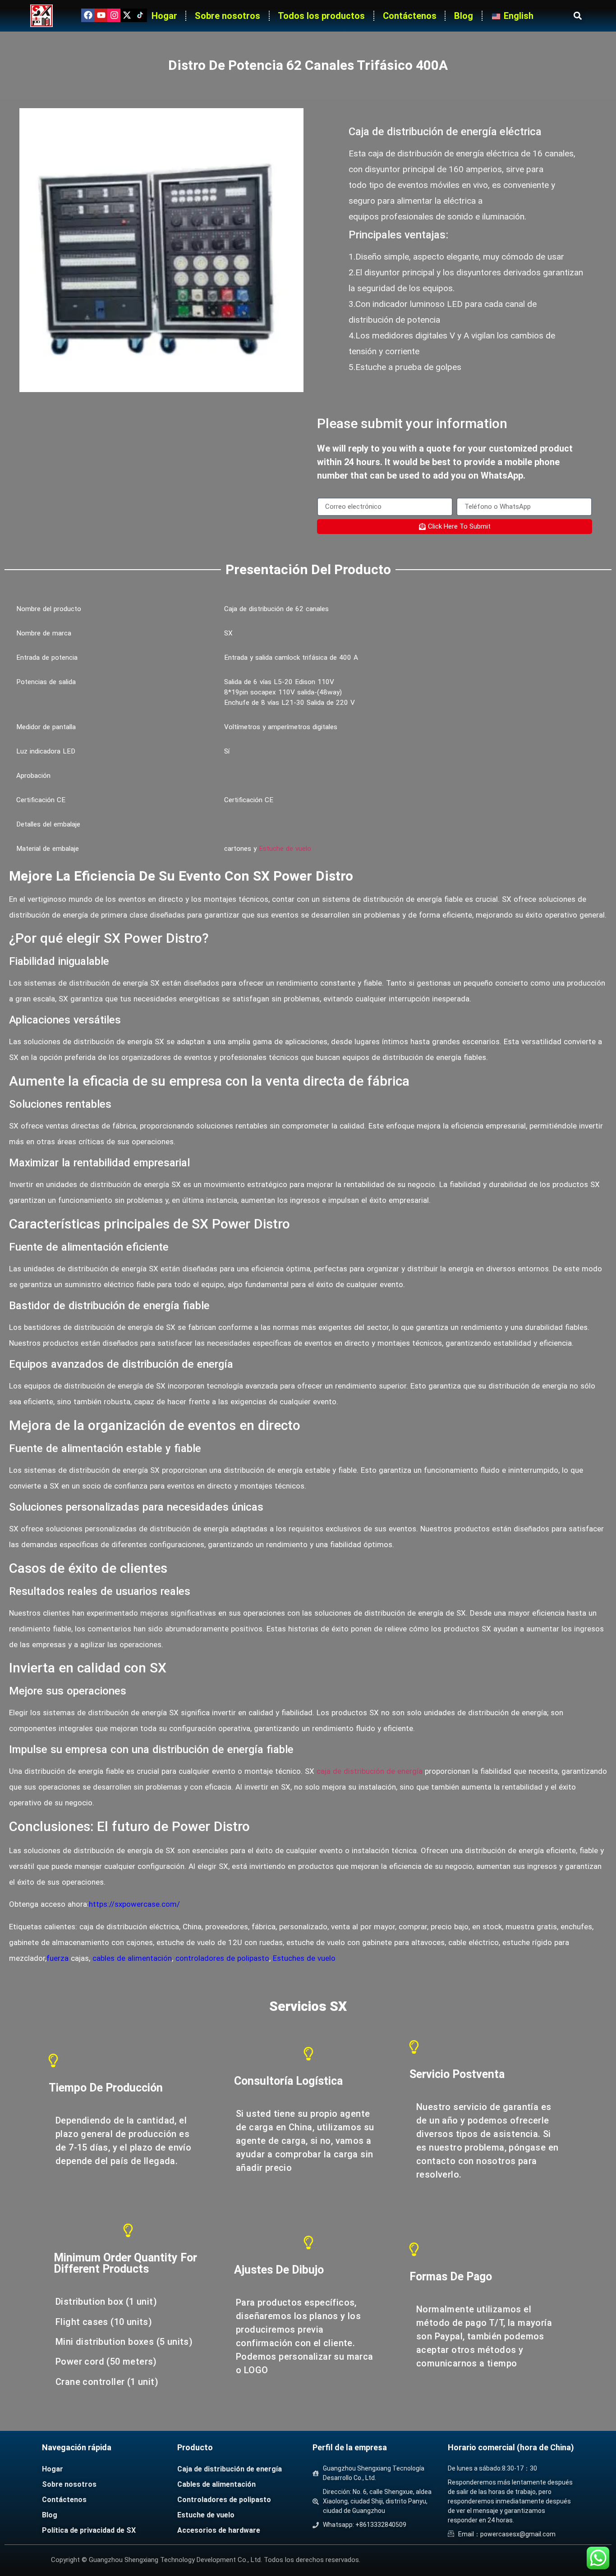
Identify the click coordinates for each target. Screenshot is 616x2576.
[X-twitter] (127, 15)
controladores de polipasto (222, 1958)
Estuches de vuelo (304, 1958)
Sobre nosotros (228, 16)
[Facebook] (88, 15)
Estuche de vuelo (285, 849)
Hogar (164, 16)
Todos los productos (321, 16)
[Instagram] (114, 15)
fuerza (57, 1958)
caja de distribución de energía (370, 1771)
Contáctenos (410, 16)
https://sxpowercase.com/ (134, 1904)
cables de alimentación (132, 1958)
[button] (578, 16)
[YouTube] (101, 15)
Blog (464, 16)
